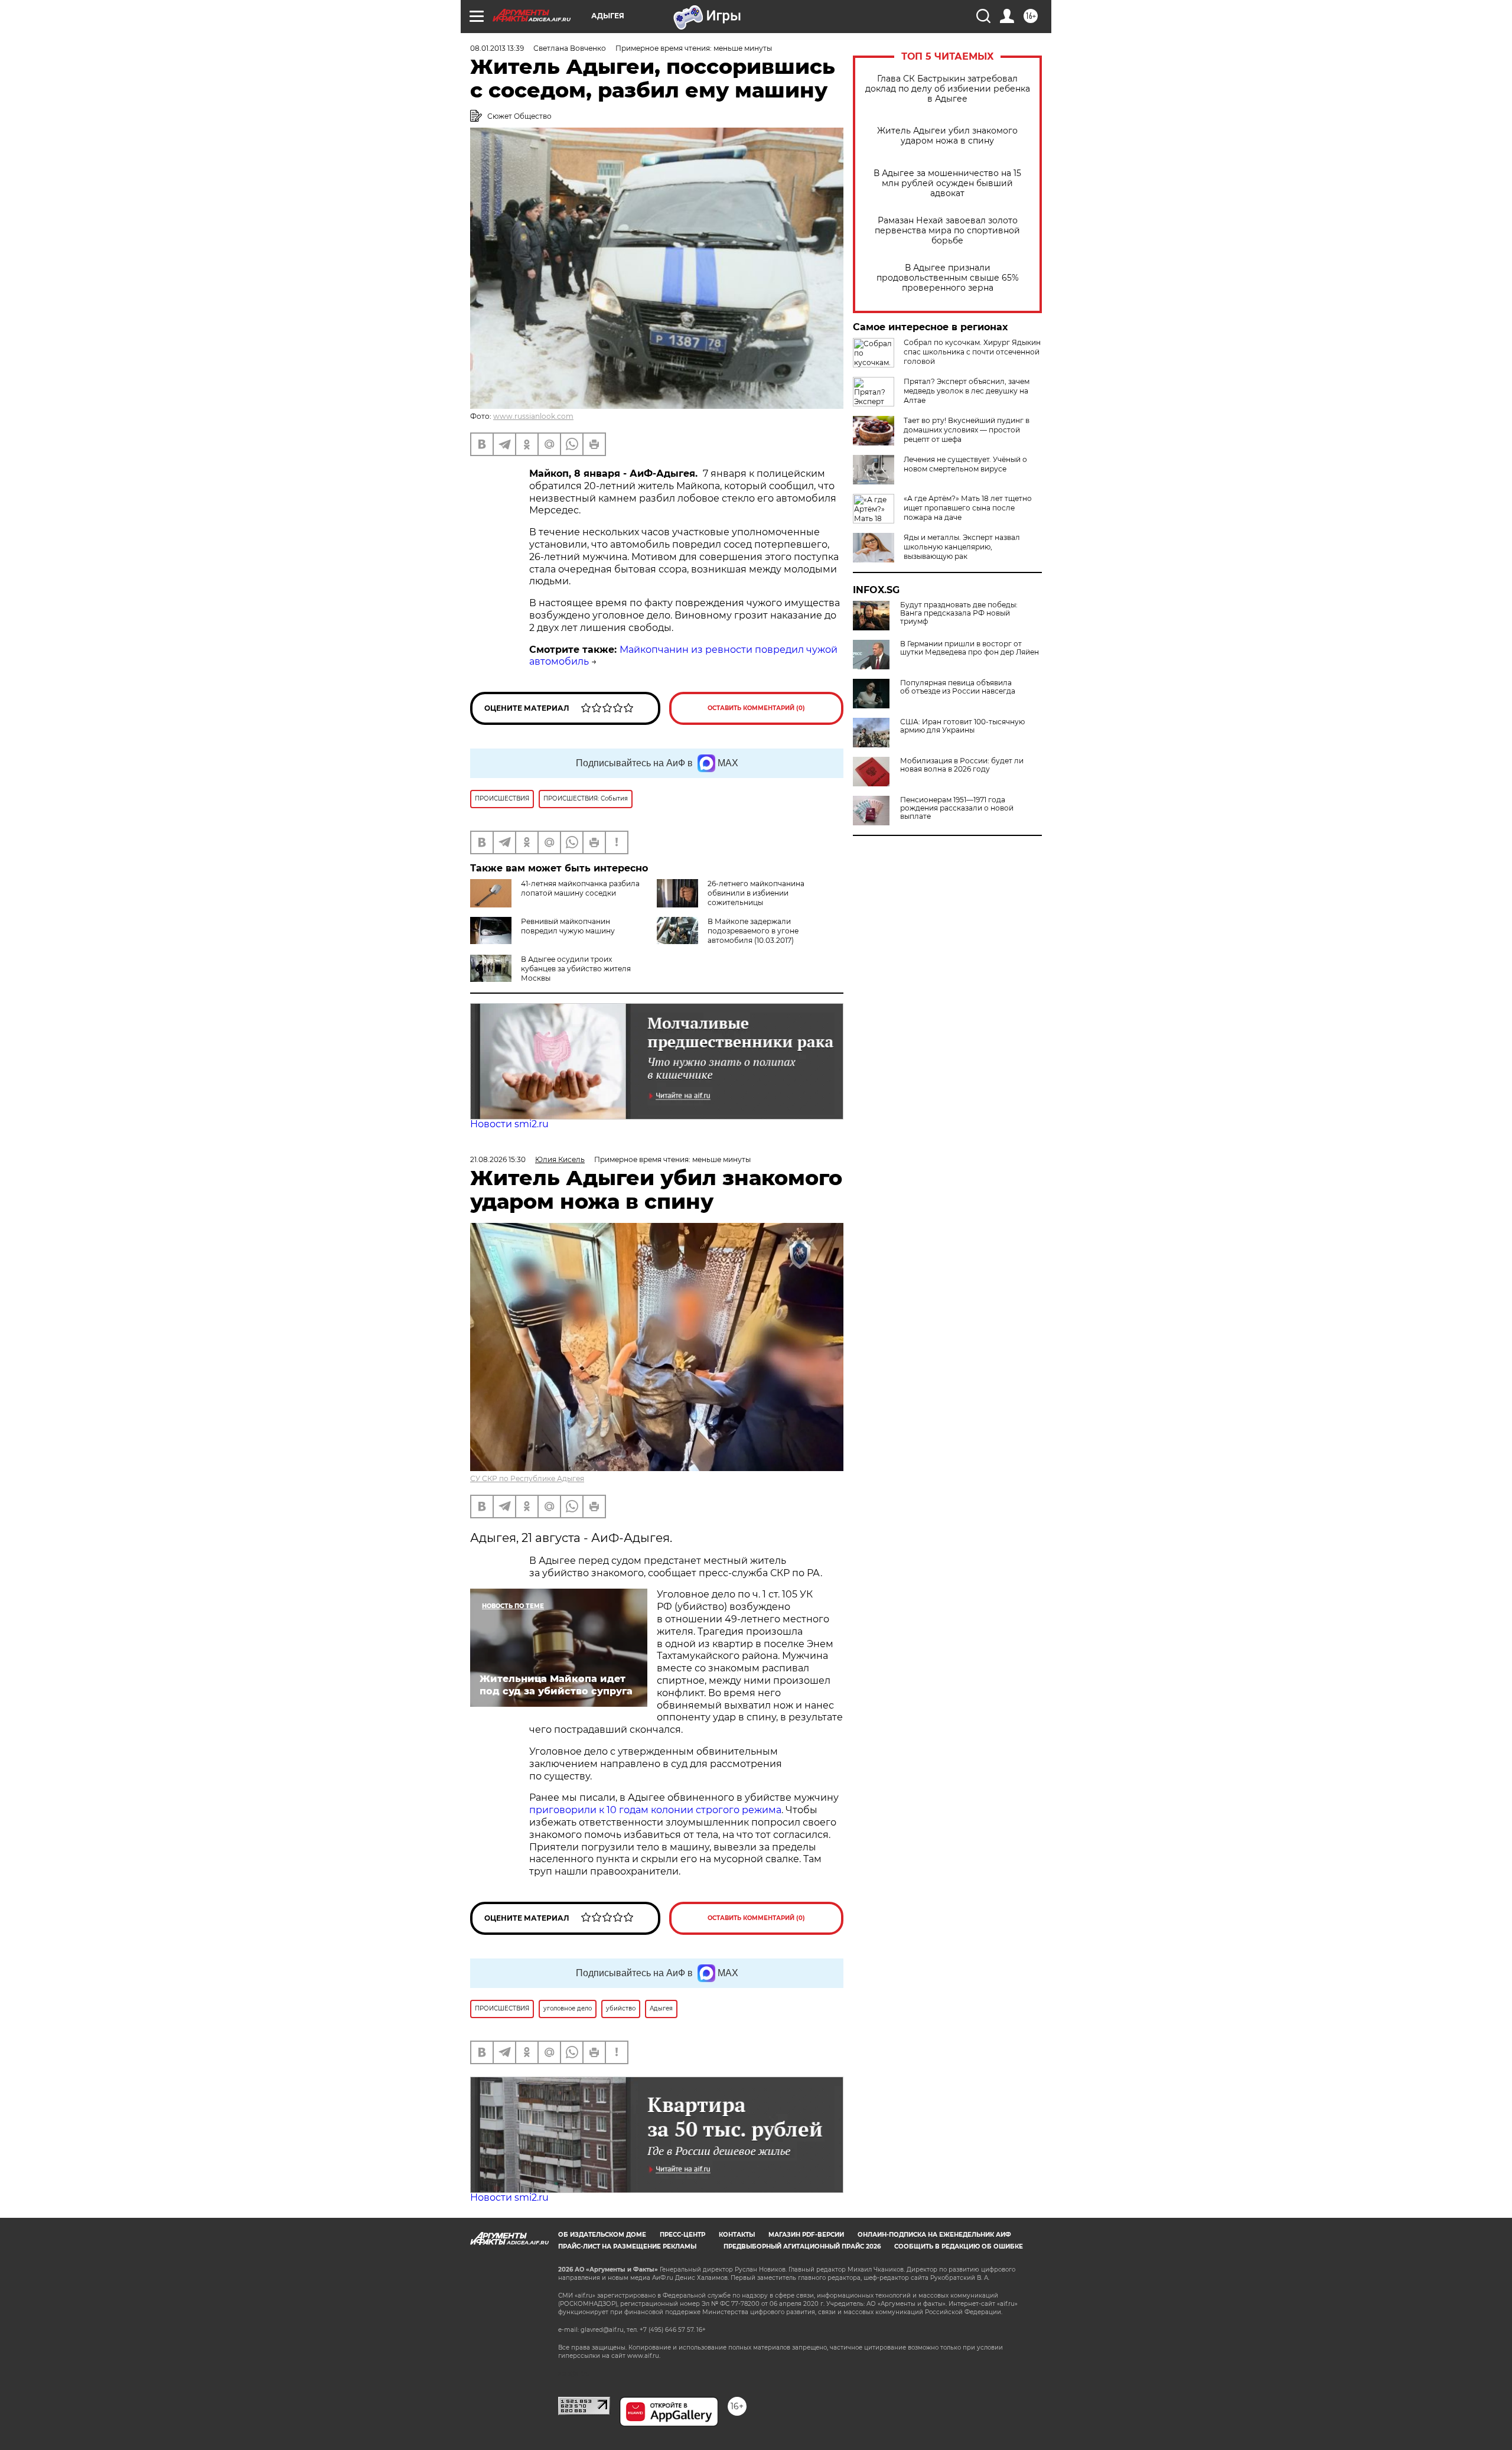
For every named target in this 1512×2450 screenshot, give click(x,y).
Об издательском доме (602, 2235)
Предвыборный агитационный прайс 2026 (802, 2246)
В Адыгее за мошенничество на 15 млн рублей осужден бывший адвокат (947, 183)
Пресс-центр (682, 2235)
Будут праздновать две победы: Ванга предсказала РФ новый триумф (959, 613)
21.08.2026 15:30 (498, 1159)
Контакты (737, 2235)
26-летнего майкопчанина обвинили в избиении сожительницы (756, 893)
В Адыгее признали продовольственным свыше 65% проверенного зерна (948, 278)
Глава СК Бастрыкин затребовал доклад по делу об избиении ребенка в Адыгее (948, 89)
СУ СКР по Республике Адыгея (527, 1478)
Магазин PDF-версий (806, 2235)
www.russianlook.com (533, 416)
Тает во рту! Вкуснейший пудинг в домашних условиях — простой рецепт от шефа (967, 430)
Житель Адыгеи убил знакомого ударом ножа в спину (947, 136)
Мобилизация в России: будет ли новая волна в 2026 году (962, 765)
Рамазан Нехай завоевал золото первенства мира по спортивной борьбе (947, 231)
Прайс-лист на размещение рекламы (627, 2246)
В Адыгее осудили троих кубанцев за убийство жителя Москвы (576, 969)
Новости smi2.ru (509, 1124)
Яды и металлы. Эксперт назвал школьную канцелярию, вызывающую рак (962, 547)
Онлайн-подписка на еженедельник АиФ (934, 2235)
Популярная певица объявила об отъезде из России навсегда (958, 687)
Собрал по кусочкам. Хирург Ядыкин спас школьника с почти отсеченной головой (972, 352)
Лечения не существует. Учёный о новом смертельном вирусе (965, 464)
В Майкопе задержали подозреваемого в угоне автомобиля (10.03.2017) (753, 931)
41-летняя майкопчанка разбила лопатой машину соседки (580, 888)
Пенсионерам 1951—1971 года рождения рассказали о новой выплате (957, 808)
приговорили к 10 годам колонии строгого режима (655, 1810)
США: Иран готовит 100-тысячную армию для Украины (962, 726)
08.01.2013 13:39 (497, 48)
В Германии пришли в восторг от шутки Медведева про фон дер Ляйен (970, 648)
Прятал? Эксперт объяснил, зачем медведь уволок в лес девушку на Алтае (967, 391)
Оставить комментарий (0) (756, 708)
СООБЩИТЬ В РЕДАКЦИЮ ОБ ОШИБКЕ (959, 2246)
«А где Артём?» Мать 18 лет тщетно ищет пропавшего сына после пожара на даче (968, 508)
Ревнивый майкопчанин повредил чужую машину (568, 926)
